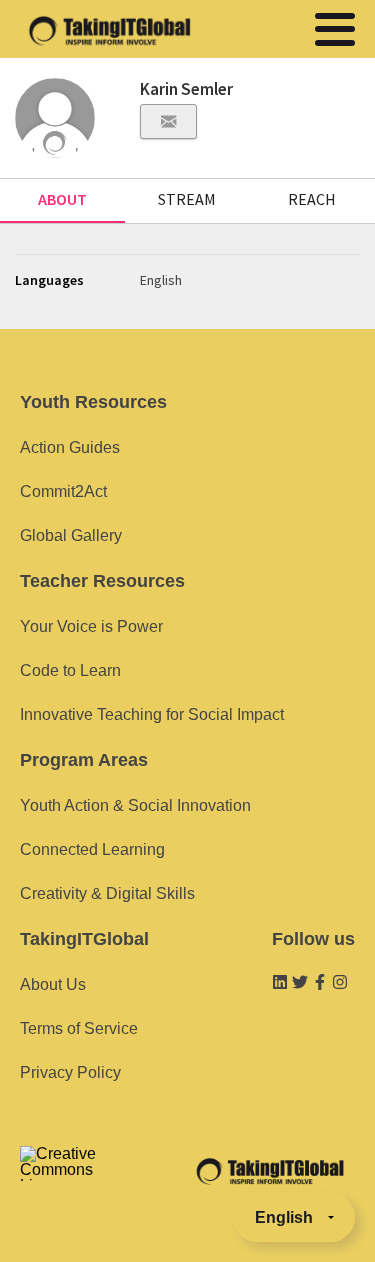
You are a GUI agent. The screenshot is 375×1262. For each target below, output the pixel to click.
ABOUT (62, 199)
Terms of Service (79, 1028)
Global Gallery (71, 535)
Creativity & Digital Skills (107, 893)
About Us (53, 984)
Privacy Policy (70, 1072)
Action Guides (70, 447)
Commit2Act (63, 491)
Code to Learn (70, 670)
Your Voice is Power (91, 626)
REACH (312, 199)
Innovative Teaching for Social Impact (152, 714)
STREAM (187, 199)
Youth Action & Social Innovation (135, 805)
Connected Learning (92, 849)
